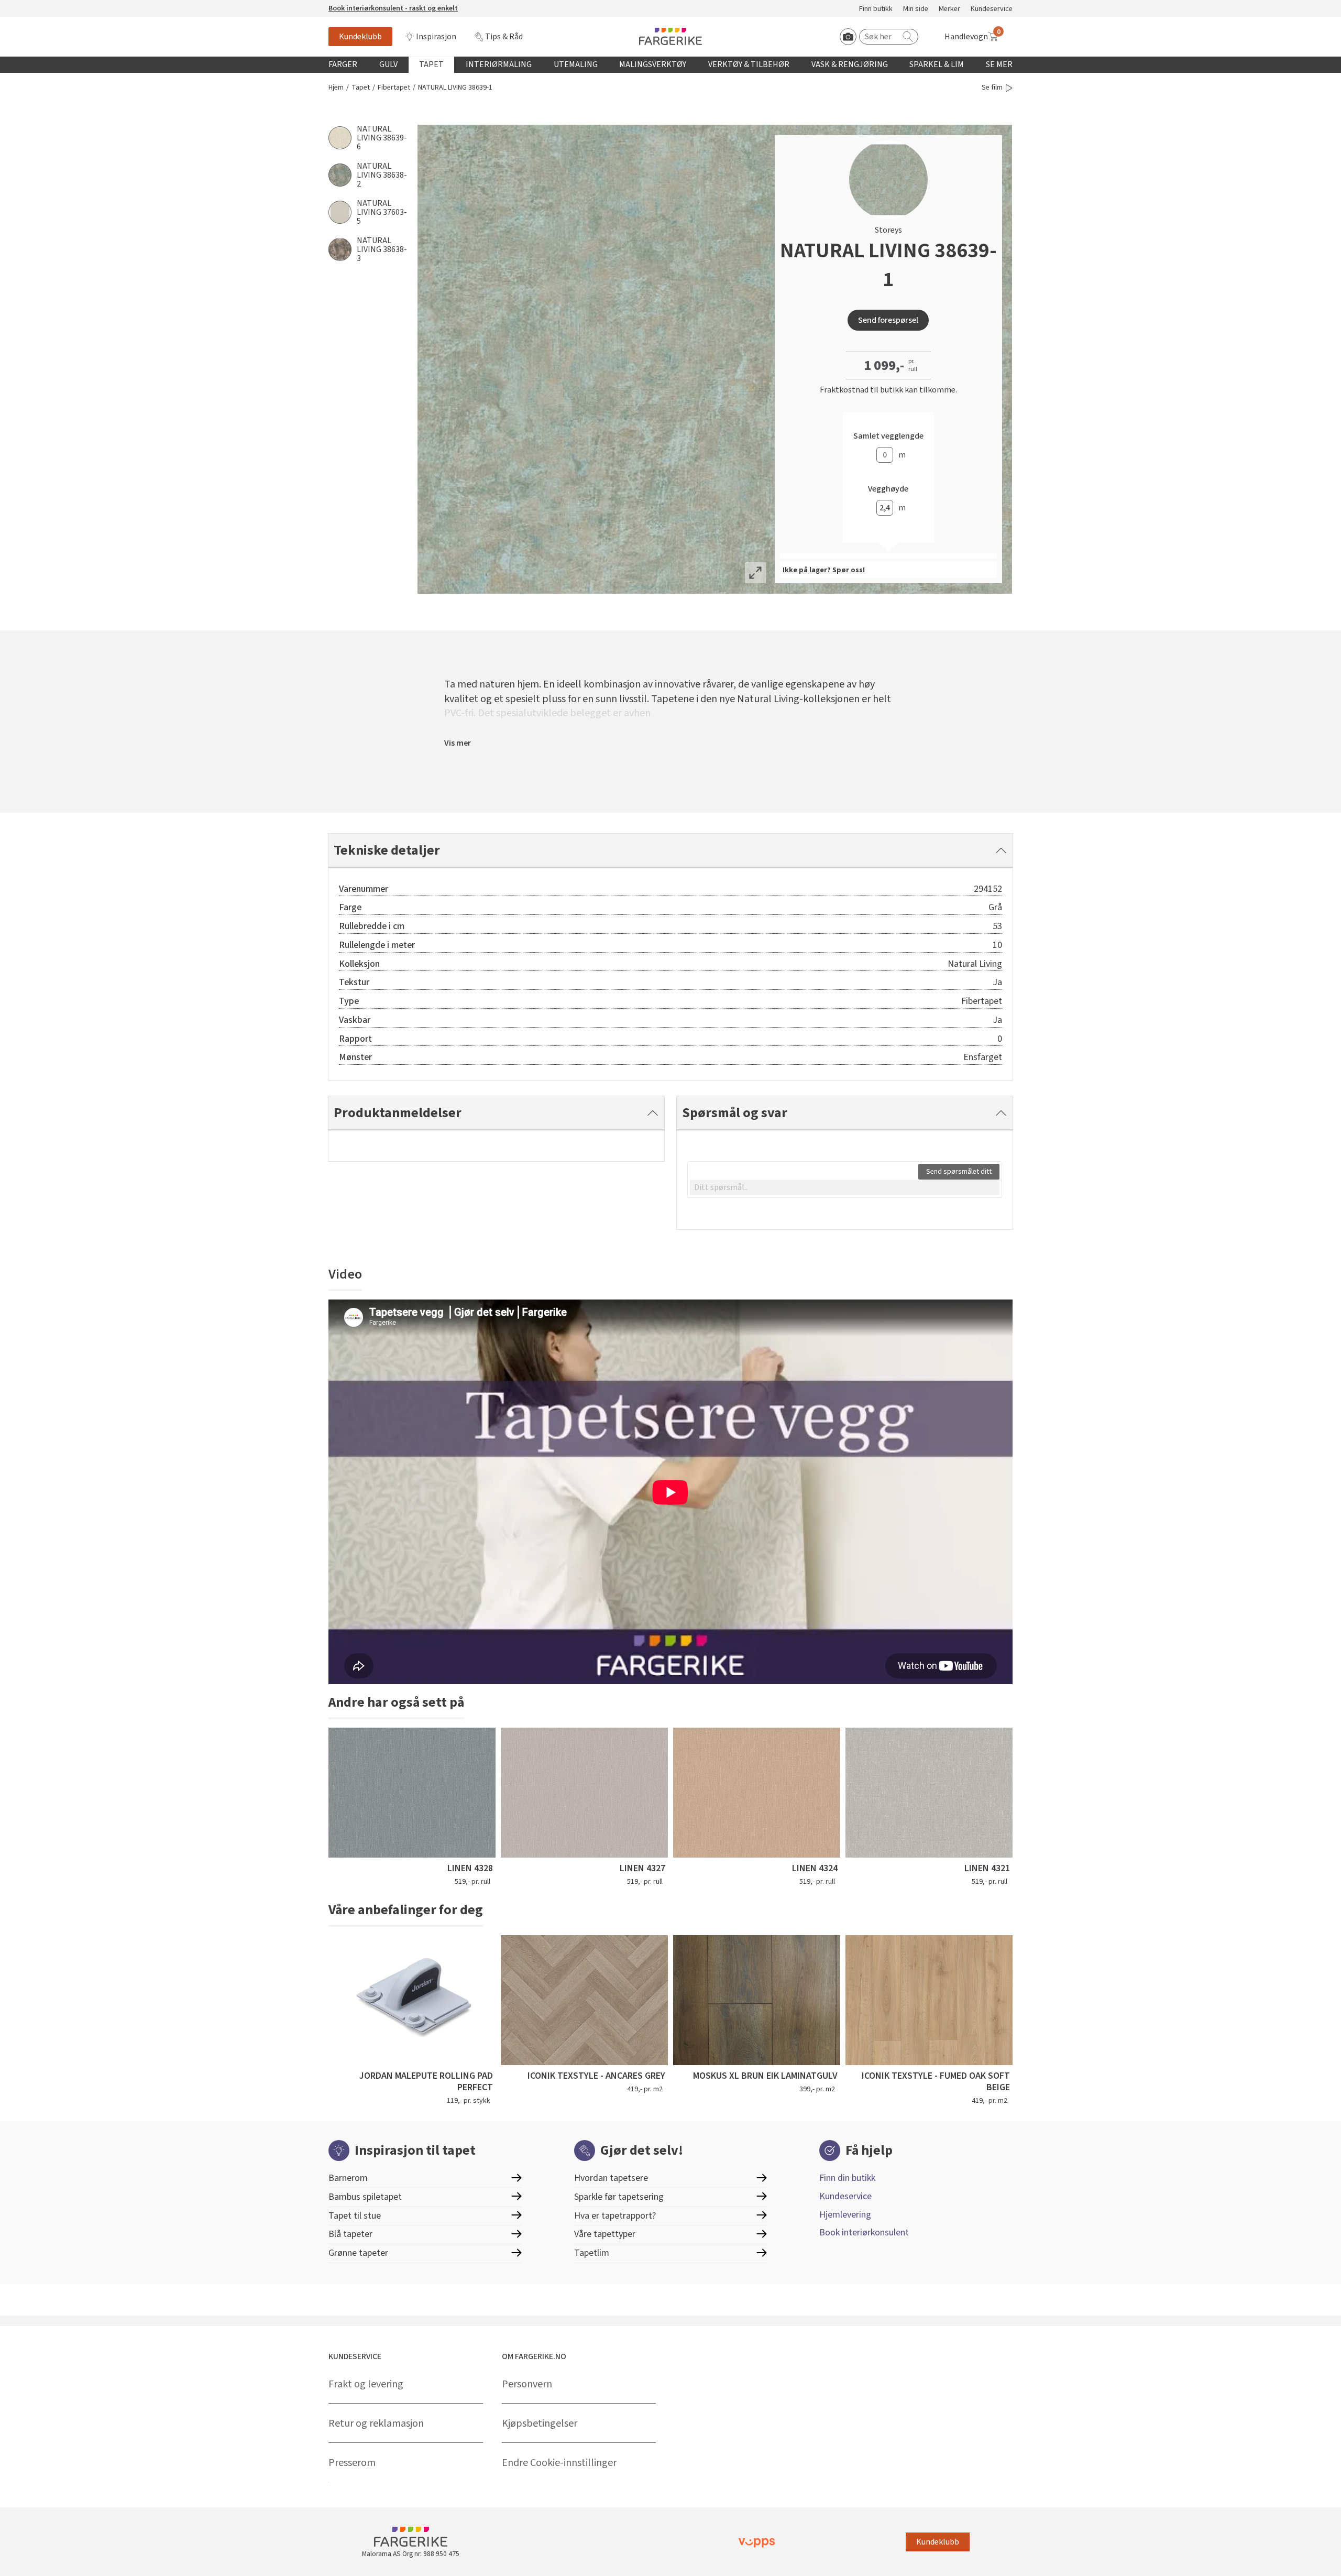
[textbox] (845, 1187)
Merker (949, 9)
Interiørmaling (499, 64)
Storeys (888, 230)
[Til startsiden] (670, 36)
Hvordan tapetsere (611, 2178)
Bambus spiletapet (365, 2197)
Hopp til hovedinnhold (40, 6)
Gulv (388, 64)
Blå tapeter (350, 2234)
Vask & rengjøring (850, 64)
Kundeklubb (360, 37)
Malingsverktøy (653, 64)
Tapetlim (592, 2253)
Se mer (999, 64)
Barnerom (348, 2178)
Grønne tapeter (358, 2253)
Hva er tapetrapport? (615, 2216)
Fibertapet (394, 88)
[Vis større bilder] (755, 573)
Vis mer (458, 743)
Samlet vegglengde (888, 436)
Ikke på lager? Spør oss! (824, 570)
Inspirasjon (436, 37)
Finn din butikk (847, 2178)
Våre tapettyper (605, 2234)
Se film (992, 88)
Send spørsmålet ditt (959, 1172)
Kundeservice (992, 9)
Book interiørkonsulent (864, 2233)
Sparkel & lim (937, 64)
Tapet (431, 64)
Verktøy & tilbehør (749, 64)
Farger (343, 64)
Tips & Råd (504, 37)
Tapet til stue (355, 2216)
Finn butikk (876, 9)
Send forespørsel (888, 320)
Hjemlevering (845, 2215)
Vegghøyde (888, 489)
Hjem (336, 88)
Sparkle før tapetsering (619, 2197)
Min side (916, 9)
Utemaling (576, 64)
